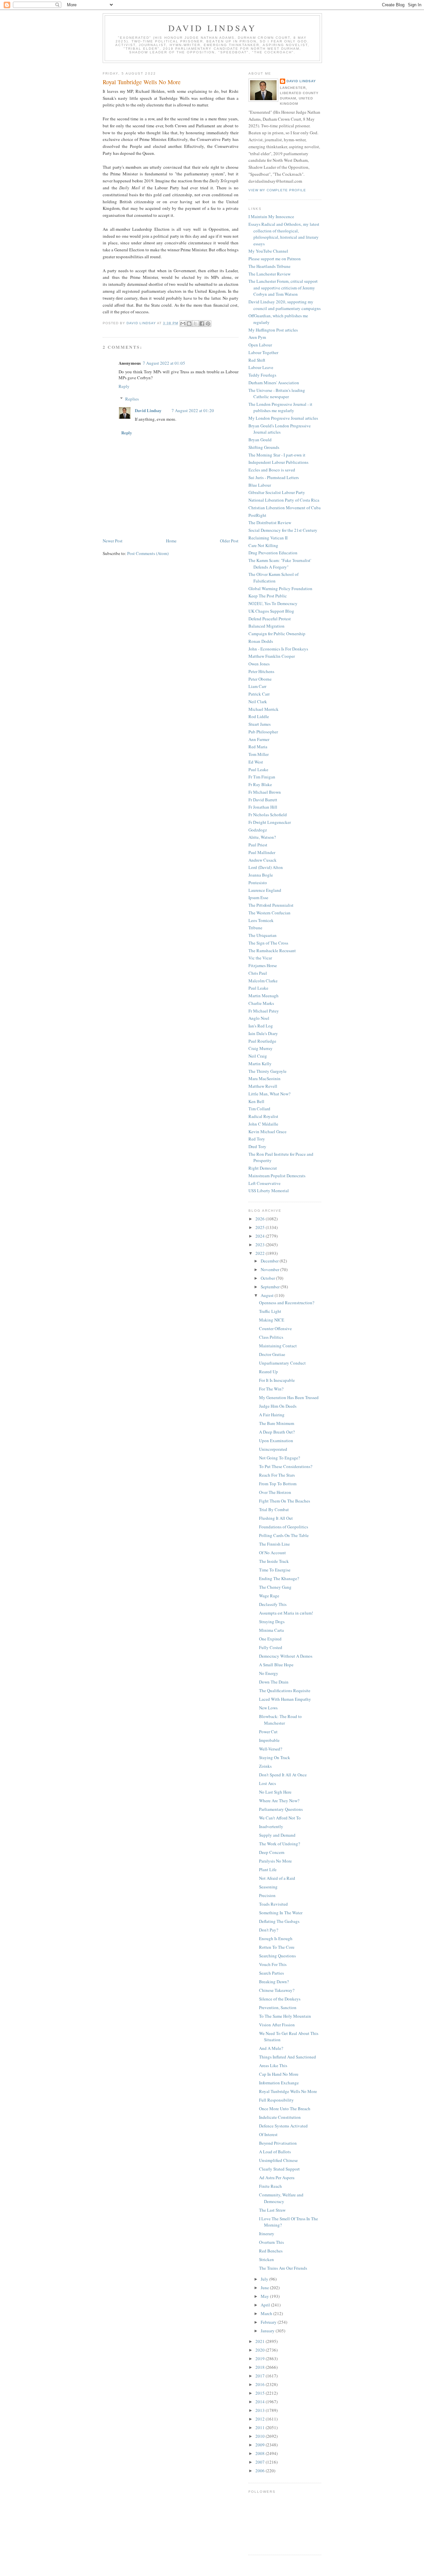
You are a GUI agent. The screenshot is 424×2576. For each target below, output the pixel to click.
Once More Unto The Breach (285, 2109)
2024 (261, 1236)
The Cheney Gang (275, 1587)
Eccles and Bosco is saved (272, 470)
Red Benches (271, 2251)
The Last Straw (272, 2210)
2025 (261, 1227)
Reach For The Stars (277, 1475)
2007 (261, 2462)
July (265, 2279)
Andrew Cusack (263, 860)
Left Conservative (265, 1183)
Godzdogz (258, 830)
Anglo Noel (259, 1018)
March (267, 2313)
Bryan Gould (260, 440)
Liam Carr (257, 686)
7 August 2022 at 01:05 (164, 363)
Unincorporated (273, 1449)
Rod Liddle (259, 716)
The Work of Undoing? (280, 1844)
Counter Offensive (275, 1328)
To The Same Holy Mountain (285, 2016)
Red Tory (257, 1139)
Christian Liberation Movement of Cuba (285, 508)
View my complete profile (277, 190)
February (269, 2322)
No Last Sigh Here (275, 1792)
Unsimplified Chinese (278, 2160)
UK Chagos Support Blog (271, 611)
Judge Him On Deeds (278, 1406)
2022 (261, 1253)
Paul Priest (258, 845)
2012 (261, 2419)
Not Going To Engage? (280, 1458)
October (268, 1278)
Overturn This (271, 2242)
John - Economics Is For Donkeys (278, 649)
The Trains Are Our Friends (283, 2268)
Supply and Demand (277, 1835)
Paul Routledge (262, 1041)
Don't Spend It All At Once (283, 1775)
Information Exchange (279, 2083)
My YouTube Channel (268, 251)
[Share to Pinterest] (208, 324)
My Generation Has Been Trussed (289, 1397)
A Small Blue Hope (276, 1665)
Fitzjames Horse (263, 965)
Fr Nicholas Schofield (268, 815)
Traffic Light (270, 1311)
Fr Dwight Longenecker (270, 822)
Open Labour (260, 345)
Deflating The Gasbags (279, 1921)
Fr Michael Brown (265, 792)
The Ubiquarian (263, 935)
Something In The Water (281, 1913)
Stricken (266, 2259)
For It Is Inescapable (277, 1380)
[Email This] (183, 324)
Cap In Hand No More (279, 2074)
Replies (132, 399)
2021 (261, 2341)
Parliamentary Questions (281, 1809)
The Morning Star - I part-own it (277, 455)
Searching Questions (277, 1956)
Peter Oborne (260, 679)
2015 (261, 2393)
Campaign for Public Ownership (277, 634)
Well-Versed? (271, 1749)
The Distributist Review (270, 522)
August (268, 1295)
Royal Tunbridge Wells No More (288, 2091)
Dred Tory (257, 1146)
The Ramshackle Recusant (272, 951)
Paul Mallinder (262, 852)
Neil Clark (258, 702)
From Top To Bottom (278, 1484)
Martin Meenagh (264, 996)
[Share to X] (195, 324)
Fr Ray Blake (260, 784)
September (271, 1287)
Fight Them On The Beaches (285, 1501)
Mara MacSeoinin (265, 1078)
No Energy (269, 1673)
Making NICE (272, 1320)
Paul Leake (258, 769)
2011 (261, 2427)
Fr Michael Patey (264, 1011)
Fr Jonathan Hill (263, 807)
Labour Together (263, 352)
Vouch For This (273, 1964)
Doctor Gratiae (272, 1354)
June (265, 2288)
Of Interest (268, 2134)
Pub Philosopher (263, 732)
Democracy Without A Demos (286, 1656)
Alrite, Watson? (262, 837)
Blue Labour (260, 485)
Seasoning (268, 1887)
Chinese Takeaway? (277, 1990)
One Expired (270, 1639)
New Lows (268, 1708)
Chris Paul (258, 973)
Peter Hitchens (261, 671)
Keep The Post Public (268, 596)
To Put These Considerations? (286, 1466)
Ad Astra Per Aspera (277, 2177)
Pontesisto (258, 883)
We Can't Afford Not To (280, 1818)
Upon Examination (276, 1441)
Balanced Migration (266, 626)
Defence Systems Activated (283, 2126)
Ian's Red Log (261, 1026)
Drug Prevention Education (273, 553)
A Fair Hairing (272, 1415)
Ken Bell (256, 1101)
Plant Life (268, 1870)
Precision (267, 1895)
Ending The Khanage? (279, 1578)
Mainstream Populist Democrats (277, 1176)
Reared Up (268, 1372)
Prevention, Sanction (278, 2007)
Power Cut (268, 1732)
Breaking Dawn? (274, 1982)
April (266, 2305)
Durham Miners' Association (274, 383)
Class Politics (271, 1337)
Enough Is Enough (276, 1938)
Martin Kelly (260, 1064)
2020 (261, 2350)
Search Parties (271, 1973)
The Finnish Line (274, 1544)
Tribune (255, 928)
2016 (261, 2384)
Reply (124, 386)
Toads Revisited (273, 1904)
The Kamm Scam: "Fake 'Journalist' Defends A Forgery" (280, 564)
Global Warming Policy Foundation (280, 588)
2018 (261, 2367)
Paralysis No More (275, 1861)
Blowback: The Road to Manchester (280, 1720)
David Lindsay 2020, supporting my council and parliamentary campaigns (285, 305)
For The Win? (271, 1389)
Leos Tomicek (261, 920)
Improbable (269, 1740)
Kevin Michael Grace (267, 1132)
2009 (261, 2445)
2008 (261, 2453)
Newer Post (113, 541)
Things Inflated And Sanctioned (288, 2057)
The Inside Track (274, 1561)
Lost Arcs (267, 1783)
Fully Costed (271, 1647)
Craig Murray (261, 1048)
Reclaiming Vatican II (268, 538)
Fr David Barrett (263, 800)
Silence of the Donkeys (280, 1999)
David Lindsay (212, 28)
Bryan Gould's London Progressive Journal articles (280, 429)
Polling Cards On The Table (284, 1535)
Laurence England (265, 890)
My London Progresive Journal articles (283, 418)
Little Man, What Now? (269, 1094)
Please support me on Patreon (275, 259)
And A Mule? (271, 2048)
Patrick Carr (259, 694)
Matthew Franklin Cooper (272, 656)
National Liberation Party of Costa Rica (284, 500)
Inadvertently (271, 1826)
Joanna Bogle (261, 875)
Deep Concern (272, 1852)
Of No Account (272, 1553)
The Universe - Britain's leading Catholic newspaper (277, 394)
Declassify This (273, 1604)
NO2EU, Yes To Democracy (273, 603)
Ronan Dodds (261, 641)
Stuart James (260, 724)
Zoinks (265, 1766)
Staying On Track (275, 1757)
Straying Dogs (272, 1622)
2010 (261, 2436)
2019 (261, 2359)
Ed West (256, 762)
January (268, 2331)
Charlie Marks (261, 1003)
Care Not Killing (263, 545)
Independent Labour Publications (278, 462)
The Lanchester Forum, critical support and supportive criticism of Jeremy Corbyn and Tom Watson (283, 288)
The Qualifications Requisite (285, 1690)
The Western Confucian (269, 913)
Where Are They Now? (279, 1801)
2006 (261, 2471)
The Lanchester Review (269, 274)
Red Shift (257, 360)
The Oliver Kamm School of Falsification (273, 578)
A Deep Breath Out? (277, 1432)
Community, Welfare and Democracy (281, 2198)
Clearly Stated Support (279, 2169)
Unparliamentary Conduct (282, 1363)
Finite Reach (270, 2186)
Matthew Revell (263, 1086)
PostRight (257, 515)
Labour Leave (261, 367)
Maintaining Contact (278, 1346)
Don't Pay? (269, 1930)
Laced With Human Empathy (285, 1699)
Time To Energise (275, 1570)
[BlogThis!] (189, 324)
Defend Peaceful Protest (270, 619)
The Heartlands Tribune (269, 266)
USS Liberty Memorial (269, 1191)
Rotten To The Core (277, 1947)
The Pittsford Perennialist (271, 905)
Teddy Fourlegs (262, 375)
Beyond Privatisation (278, 2143)
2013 (261, 2410)
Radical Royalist (263, 1116)
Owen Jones (259, 664)
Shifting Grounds (264, 447)
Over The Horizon (275, 1492)
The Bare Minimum (277, 1423)
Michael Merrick (264, 709)
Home (171, 541)
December (270, 1261)
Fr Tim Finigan (262, 777)
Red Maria (258, 747)
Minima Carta (271, 1630)
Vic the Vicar (260, 958)
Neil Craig (258, 1056)
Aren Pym (257, 337)
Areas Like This (273, 2065)
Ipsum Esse (258, 897)
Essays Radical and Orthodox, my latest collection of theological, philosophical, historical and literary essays (284, 234)
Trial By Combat (274, 1509)
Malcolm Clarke (263, 981)
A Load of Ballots (275, 2152)
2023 (261, 1245)
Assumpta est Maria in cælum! (286, 1613)
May (265, 2296)
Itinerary (267, 2234)
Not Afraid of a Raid (277, 1878)
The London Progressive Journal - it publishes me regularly (280, 407)
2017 (261, 2376)
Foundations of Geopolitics (284, 1527)
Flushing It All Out (276, 1518)
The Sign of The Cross (268, 943)
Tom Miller (259, 754)
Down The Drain (274, 1682)
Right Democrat (263, 1168)
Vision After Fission (277, 2025)
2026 (261, 1219)
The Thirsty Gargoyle (267, 1071)
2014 (261, 2402)
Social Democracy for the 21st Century (283, 530)
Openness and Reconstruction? (287, 1303)
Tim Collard (259, 1109)
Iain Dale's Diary (263, 1033)
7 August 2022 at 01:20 (193, 410)
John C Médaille (263, 1124)
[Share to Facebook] (202, 324)
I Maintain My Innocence (271, 216)
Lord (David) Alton (266, 867)
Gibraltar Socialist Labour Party (277, 492)
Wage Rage (269, 1596)
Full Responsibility (276, 2100)
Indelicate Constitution (280, 2117)
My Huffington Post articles (273, 330)
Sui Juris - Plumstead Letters (274, 477)
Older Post (229, 541)
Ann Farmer (259, 739)
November (270, 1269)
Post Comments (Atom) (148, 553)
